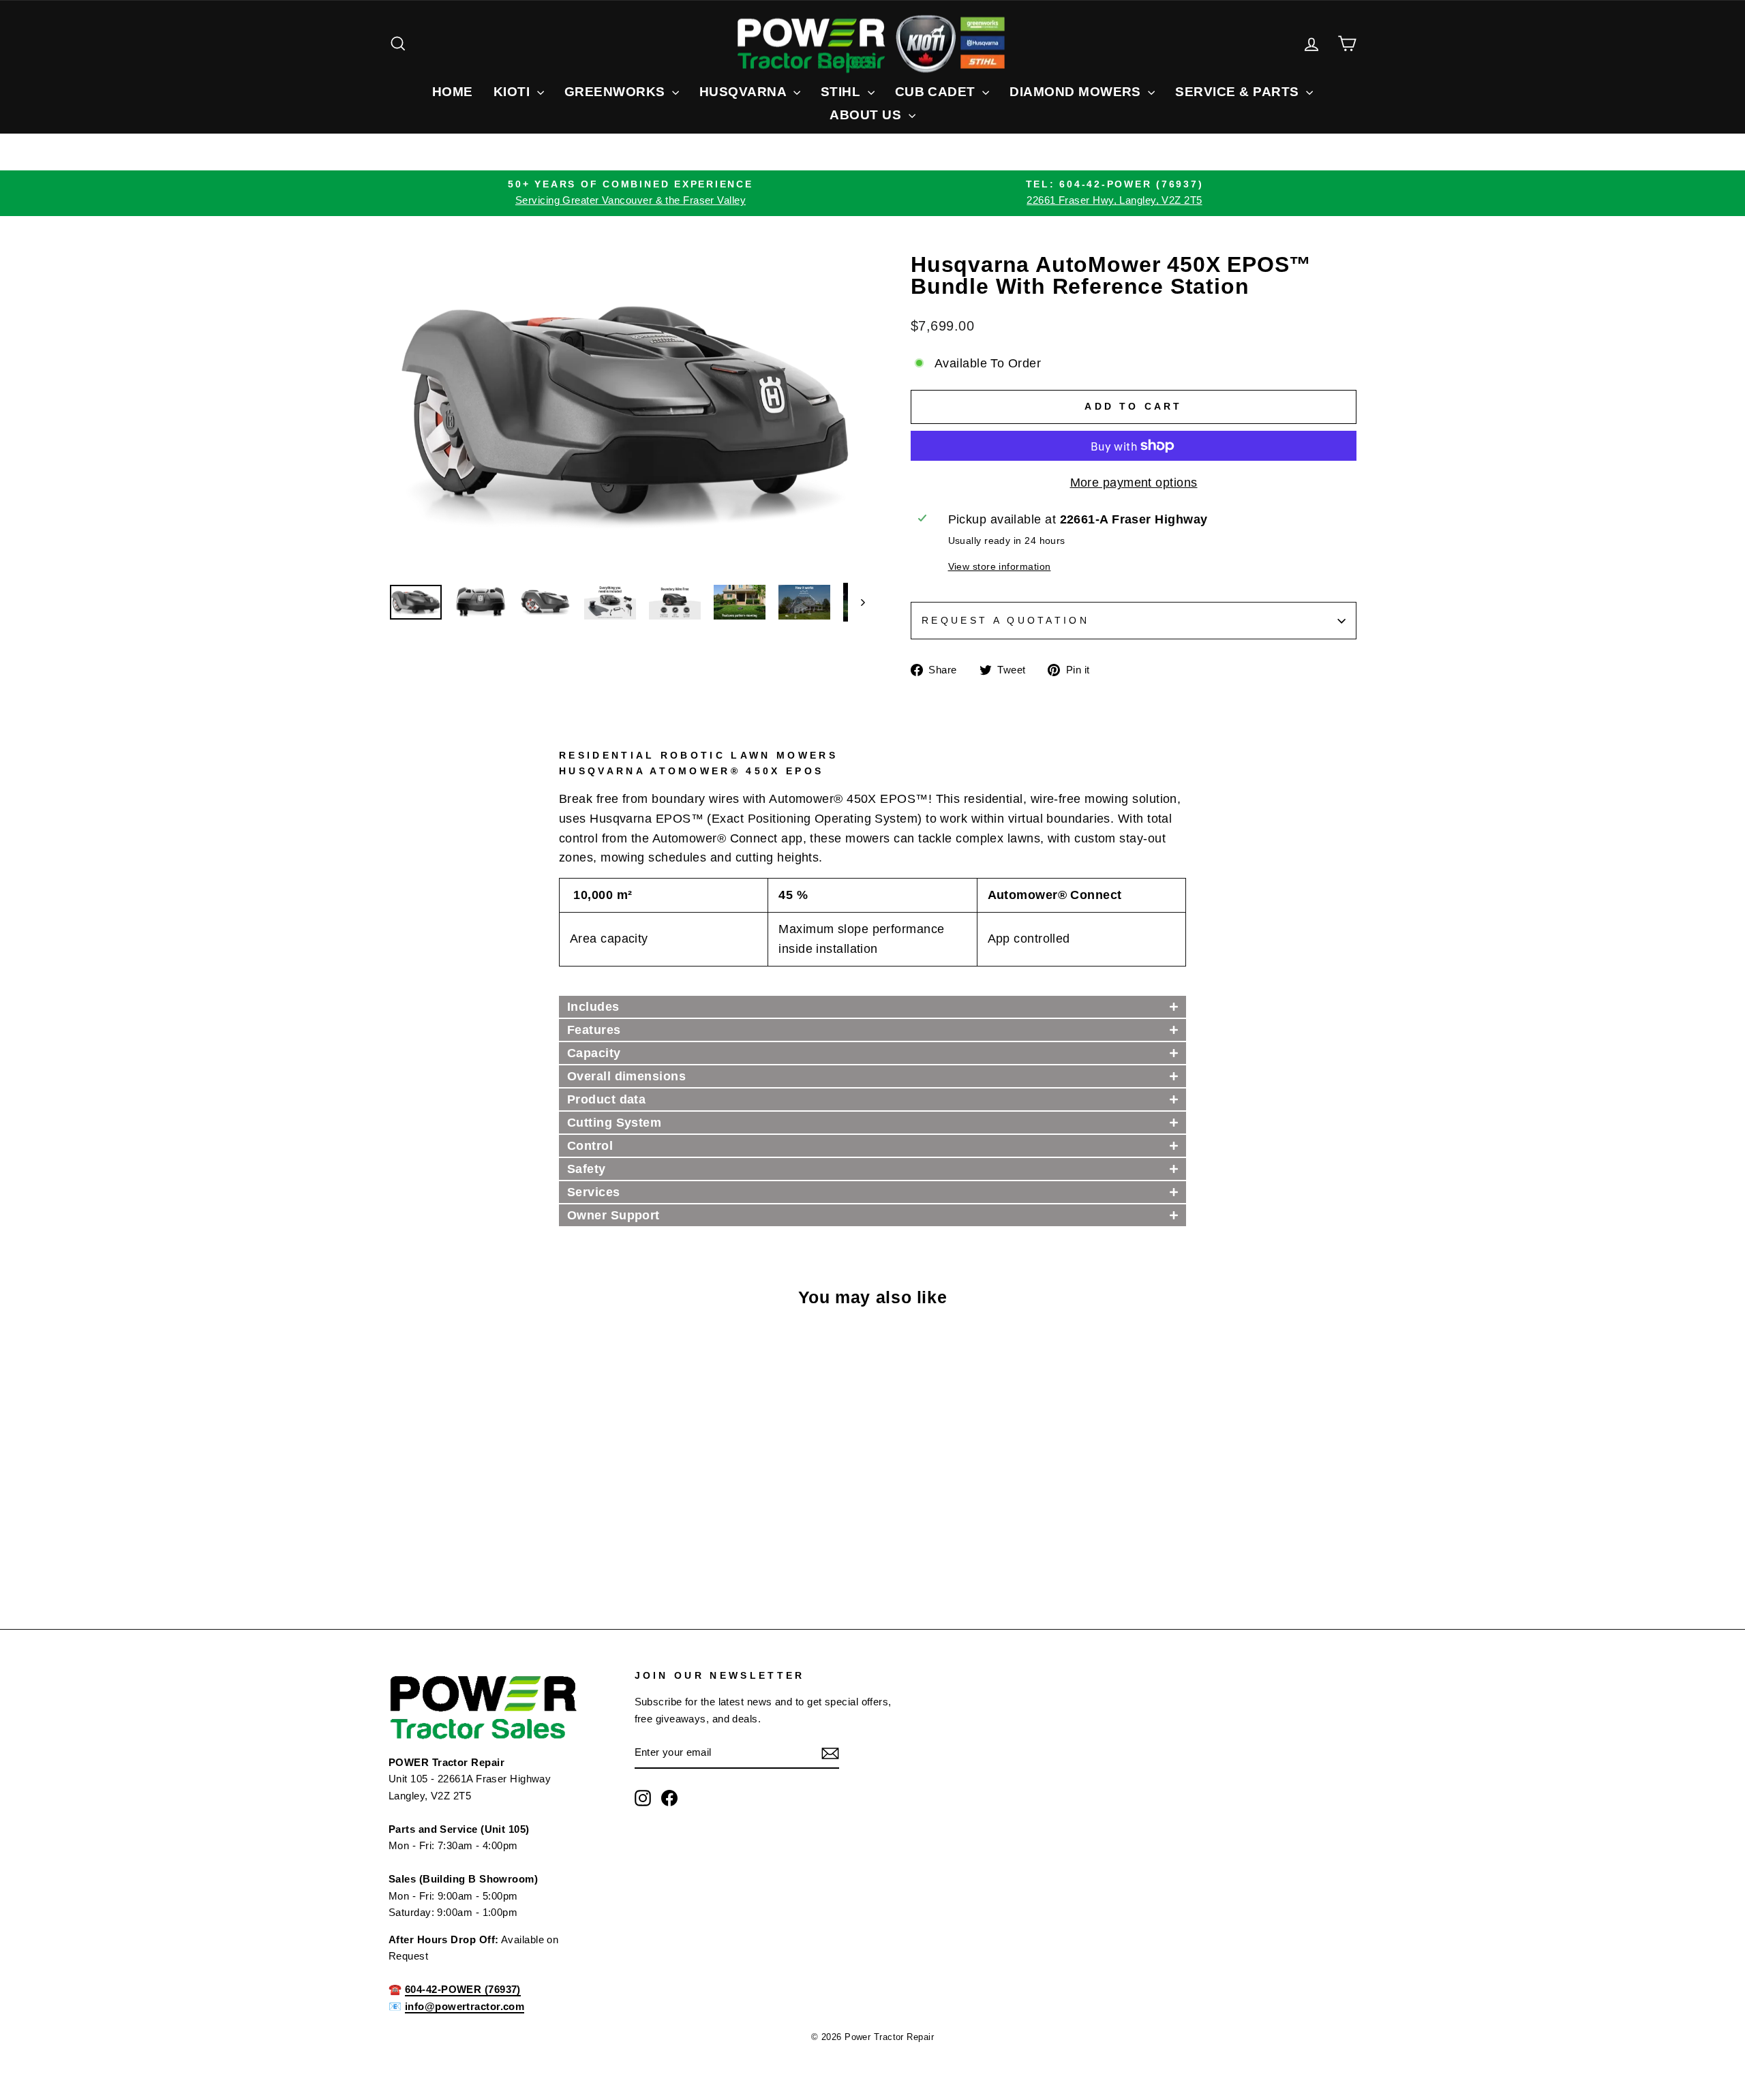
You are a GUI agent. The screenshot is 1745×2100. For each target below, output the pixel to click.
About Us (867, 115)
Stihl (843, 92)
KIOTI (514, 92)
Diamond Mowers (1077, 92)
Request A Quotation (1005, 620)
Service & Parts (1239, 92)
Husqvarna (745, 92)
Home (453, 92)
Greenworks (617, 92)
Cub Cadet (937, 92)
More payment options (1134, 483)
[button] (872, 1007)
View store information (1000, 566)
